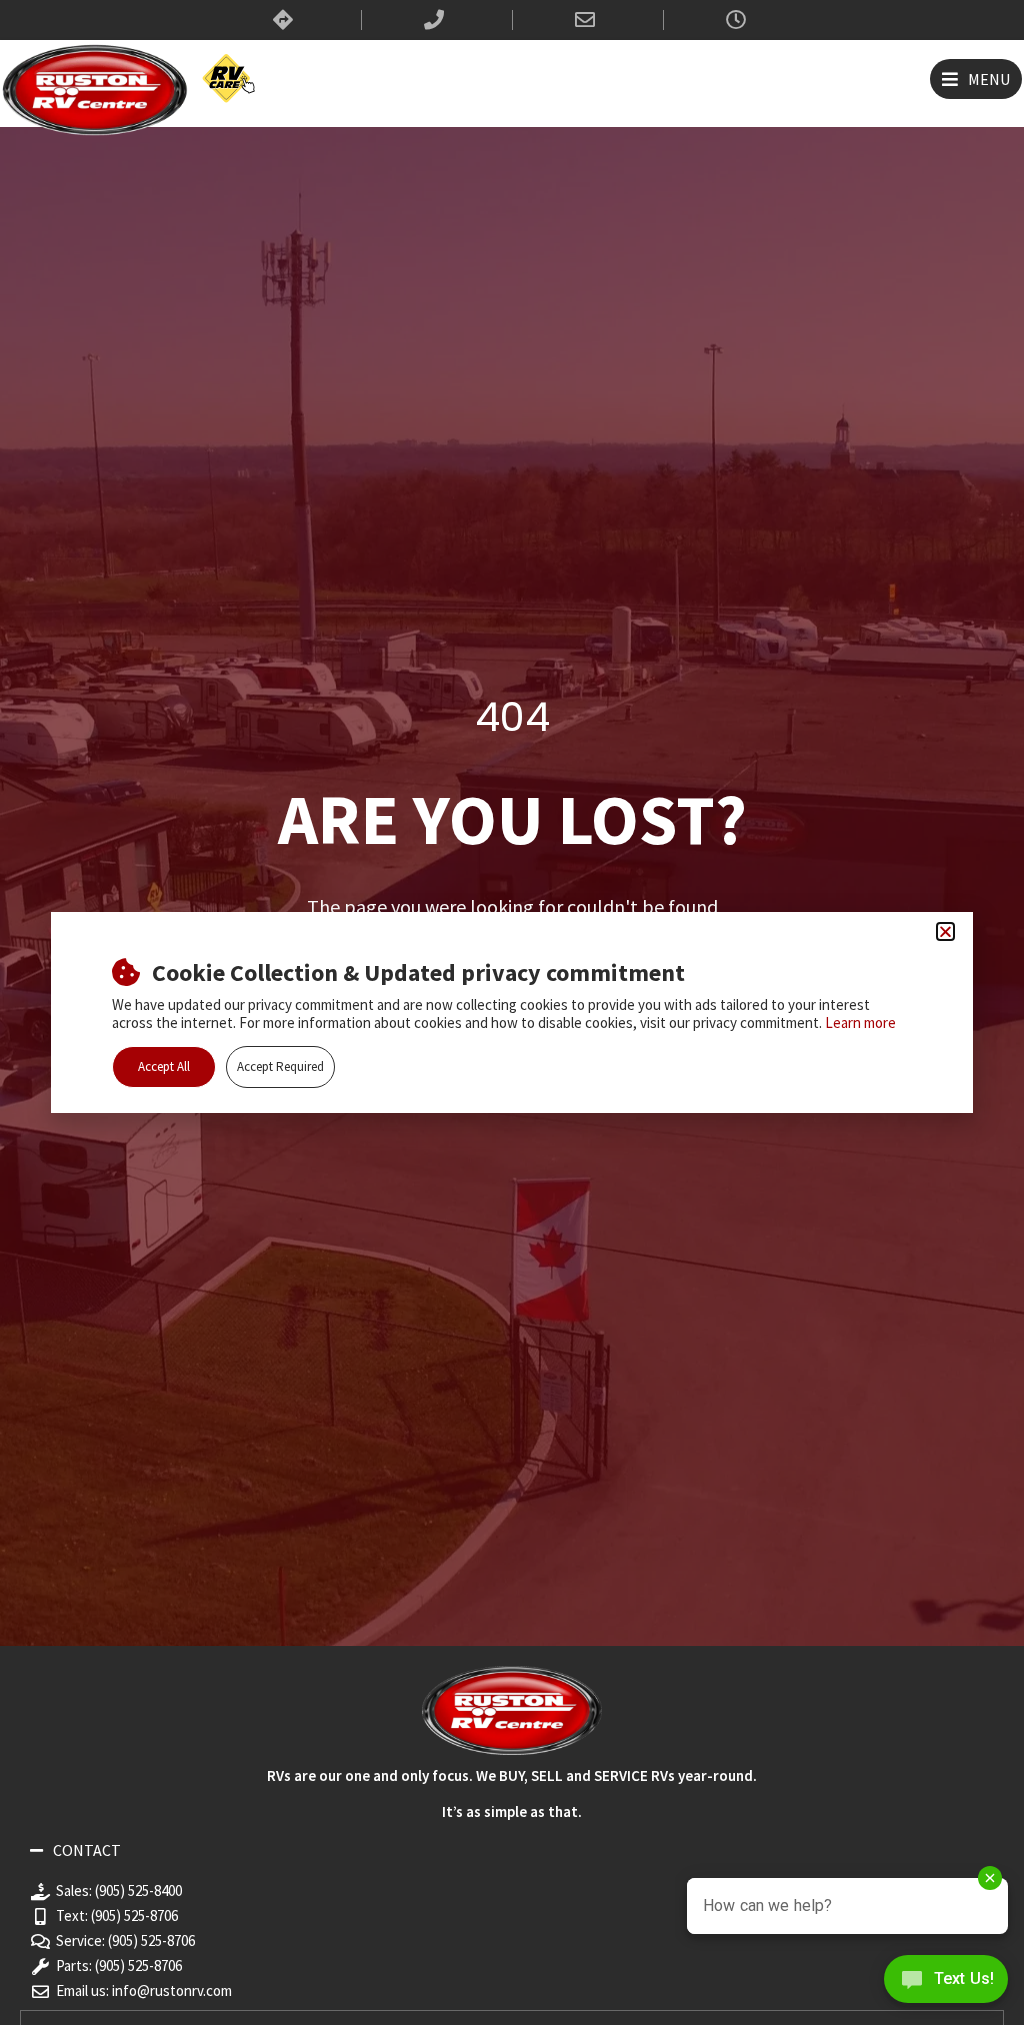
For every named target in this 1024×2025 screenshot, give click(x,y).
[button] (976, 79)
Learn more (860, 1022)
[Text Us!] (946, 1984)
